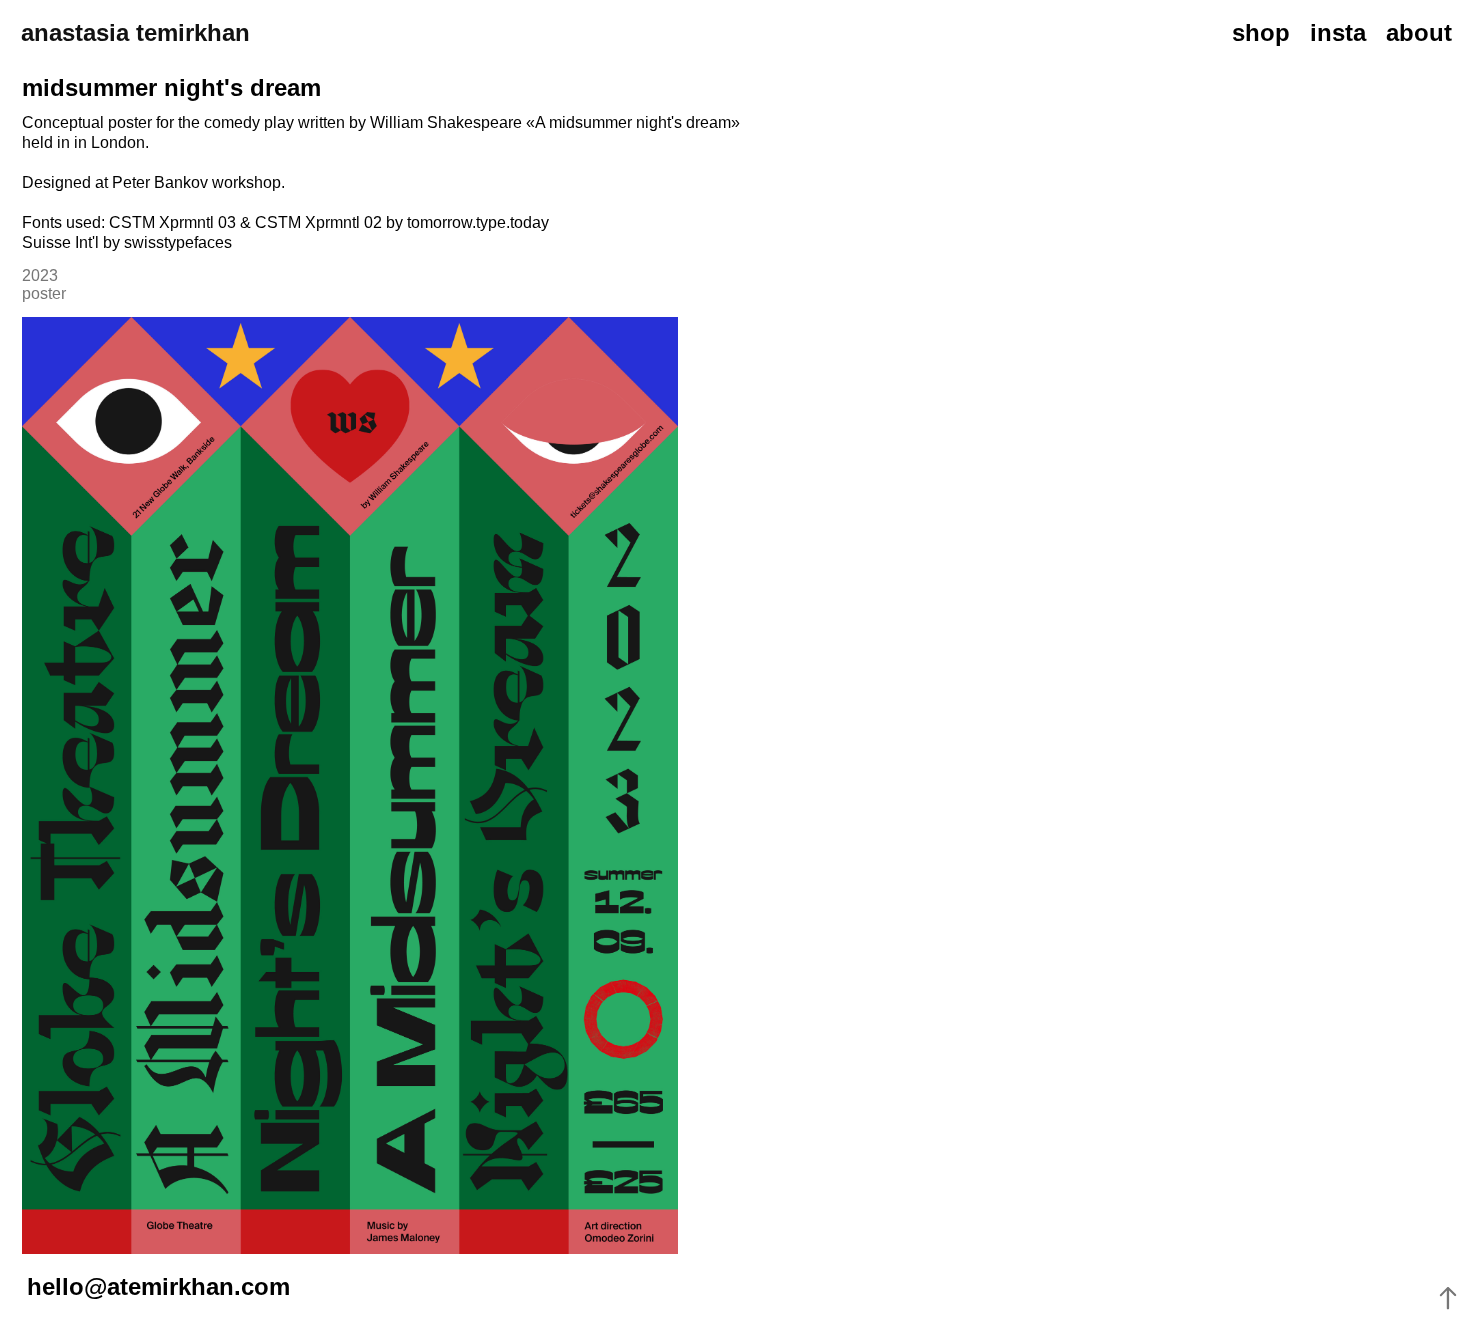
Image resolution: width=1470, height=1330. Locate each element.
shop (1261, 32)
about (1419, 32)
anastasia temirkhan (135, 32)
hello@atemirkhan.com (158, 1286)
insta (1338, 32)
